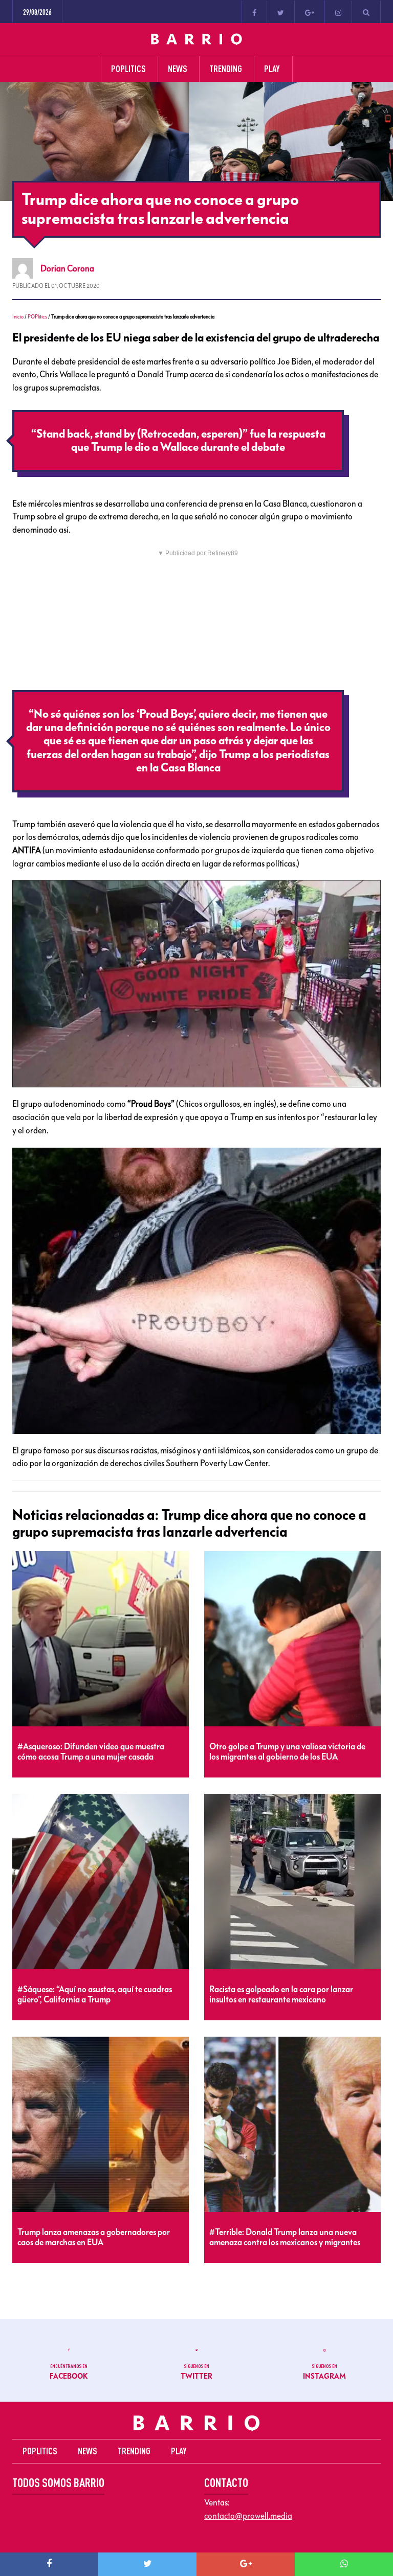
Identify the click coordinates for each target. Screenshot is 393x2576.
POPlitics (37, 317)
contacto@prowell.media (248, 2516)
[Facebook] (254, 12)
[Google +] (310, 12)
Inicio (18, 317)
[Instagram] (338, 12)
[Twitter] (281, 12)
